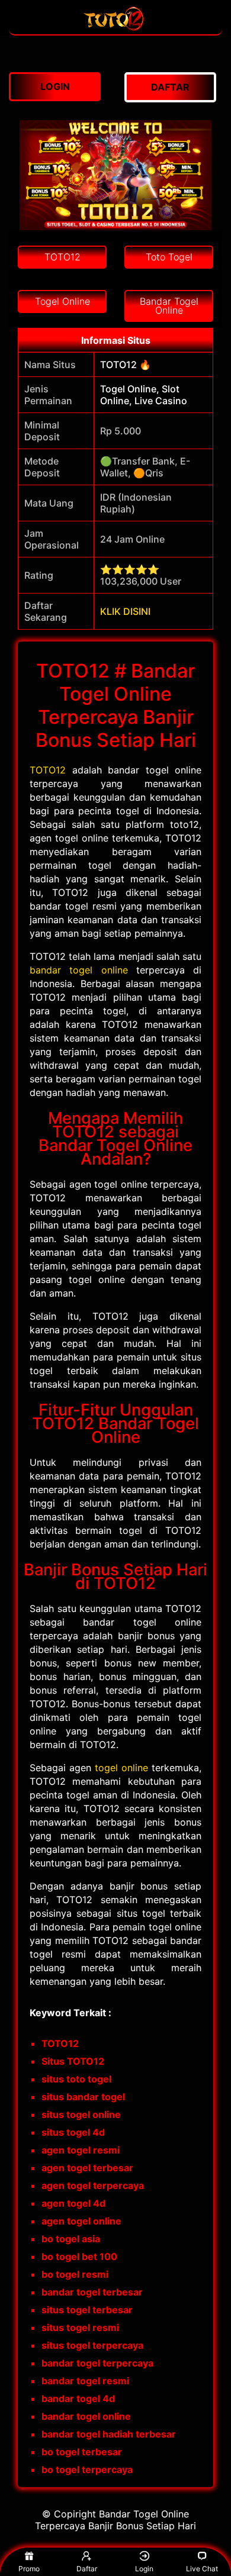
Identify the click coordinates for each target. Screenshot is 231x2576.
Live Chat (202, 2569)
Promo (29, 2569)
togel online (121, 1768)
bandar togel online (79, 970)
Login (144, 2569)
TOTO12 (48, 770)
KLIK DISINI (125, 611)
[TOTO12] (115, 28)
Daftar (87, 2569)
